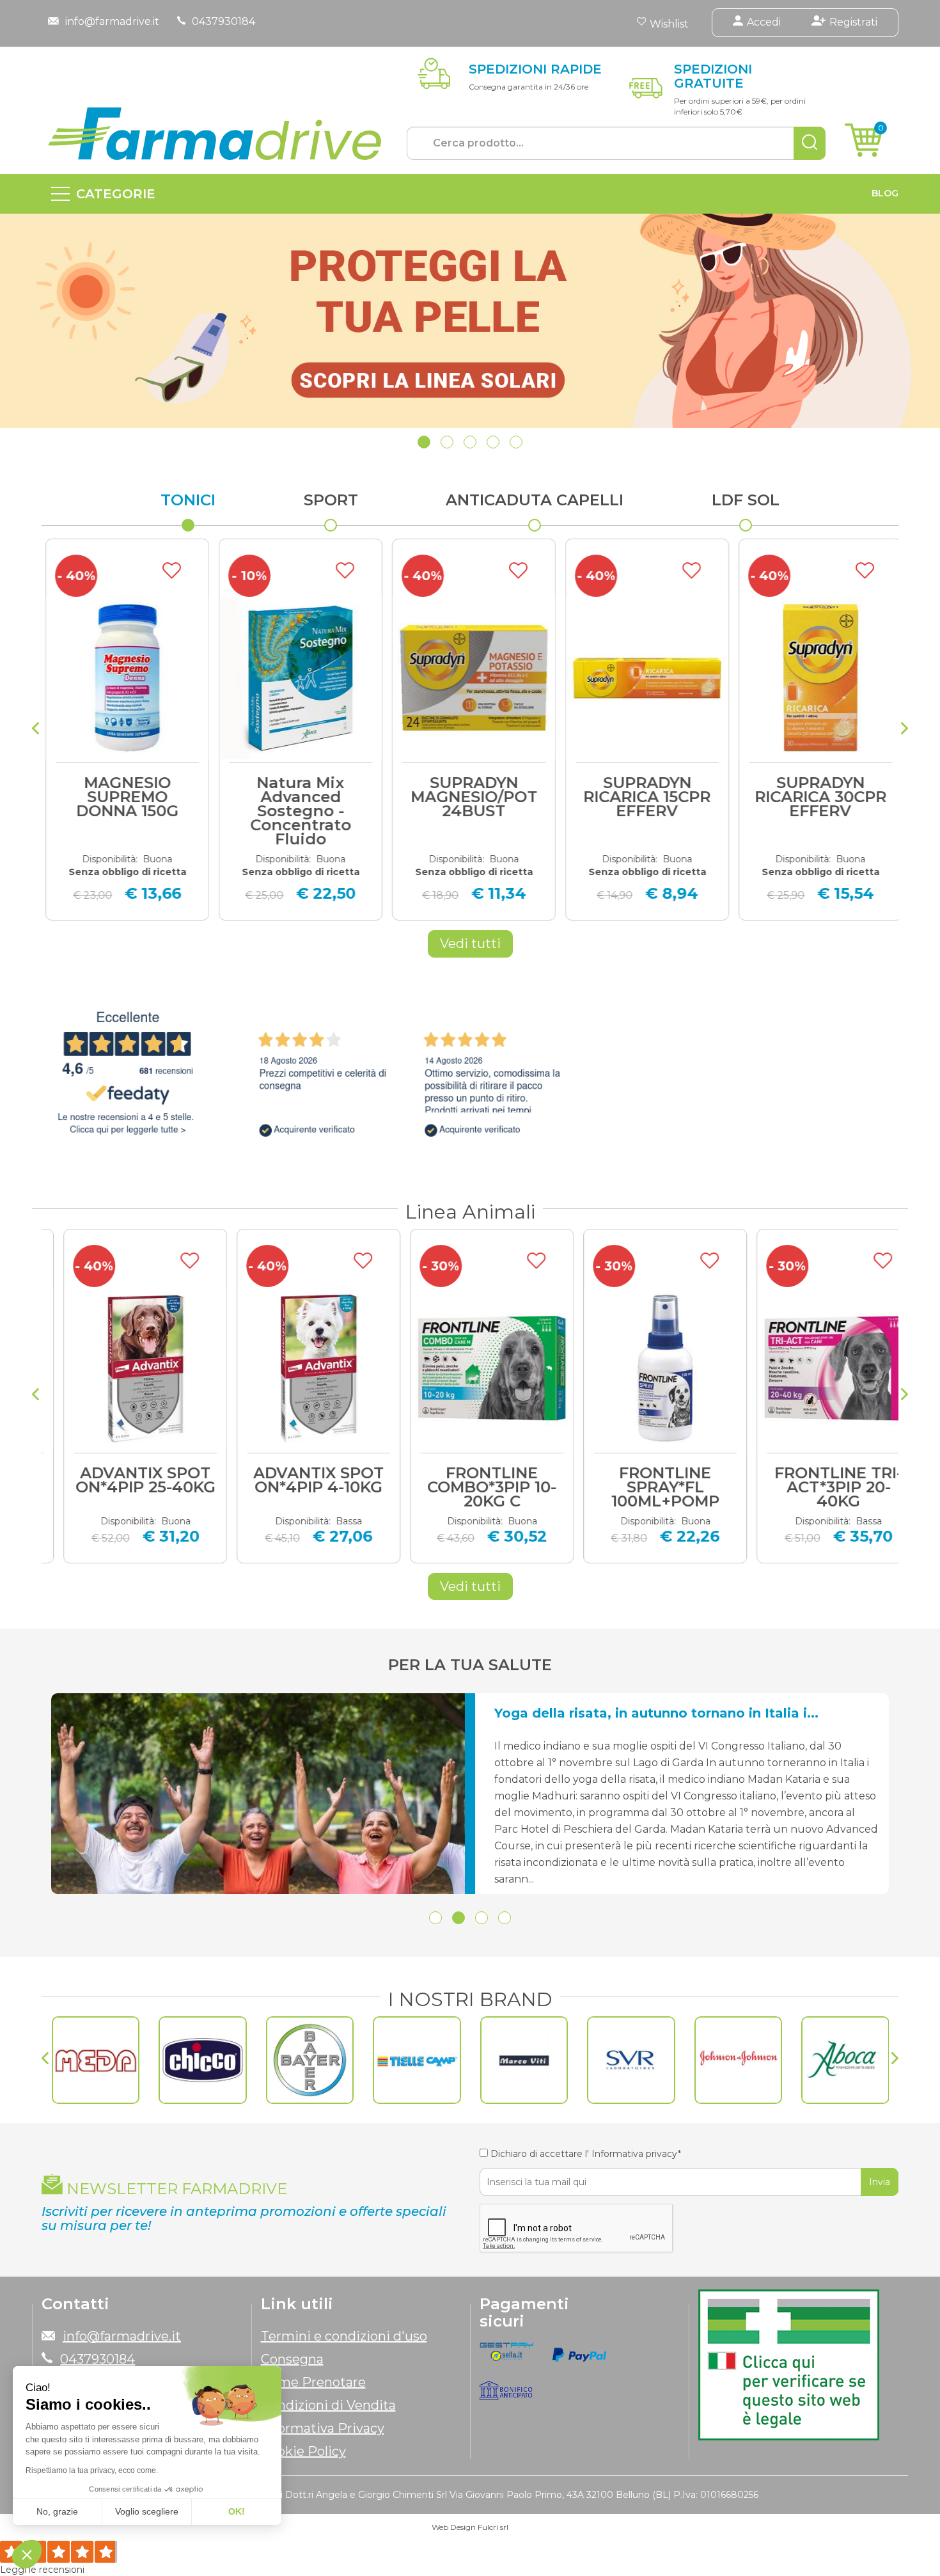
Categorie (116, 194)
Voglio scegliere (147, 2511)
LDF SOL (746, 500)
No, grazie (57, 2511)
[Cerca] (810, 143)
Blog (885, 193)
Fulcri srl (493, 2527)
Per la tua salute (470, 1665)
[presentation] (35, 730)
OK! (237, 2511)
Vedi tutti (470, 944)
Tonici (188, 500)
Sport (331, 500)
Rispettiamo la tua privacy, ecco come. (92, 2470)
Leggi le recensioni (42, 2570)
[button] (424, 442)
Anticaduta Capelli (535, 500)
